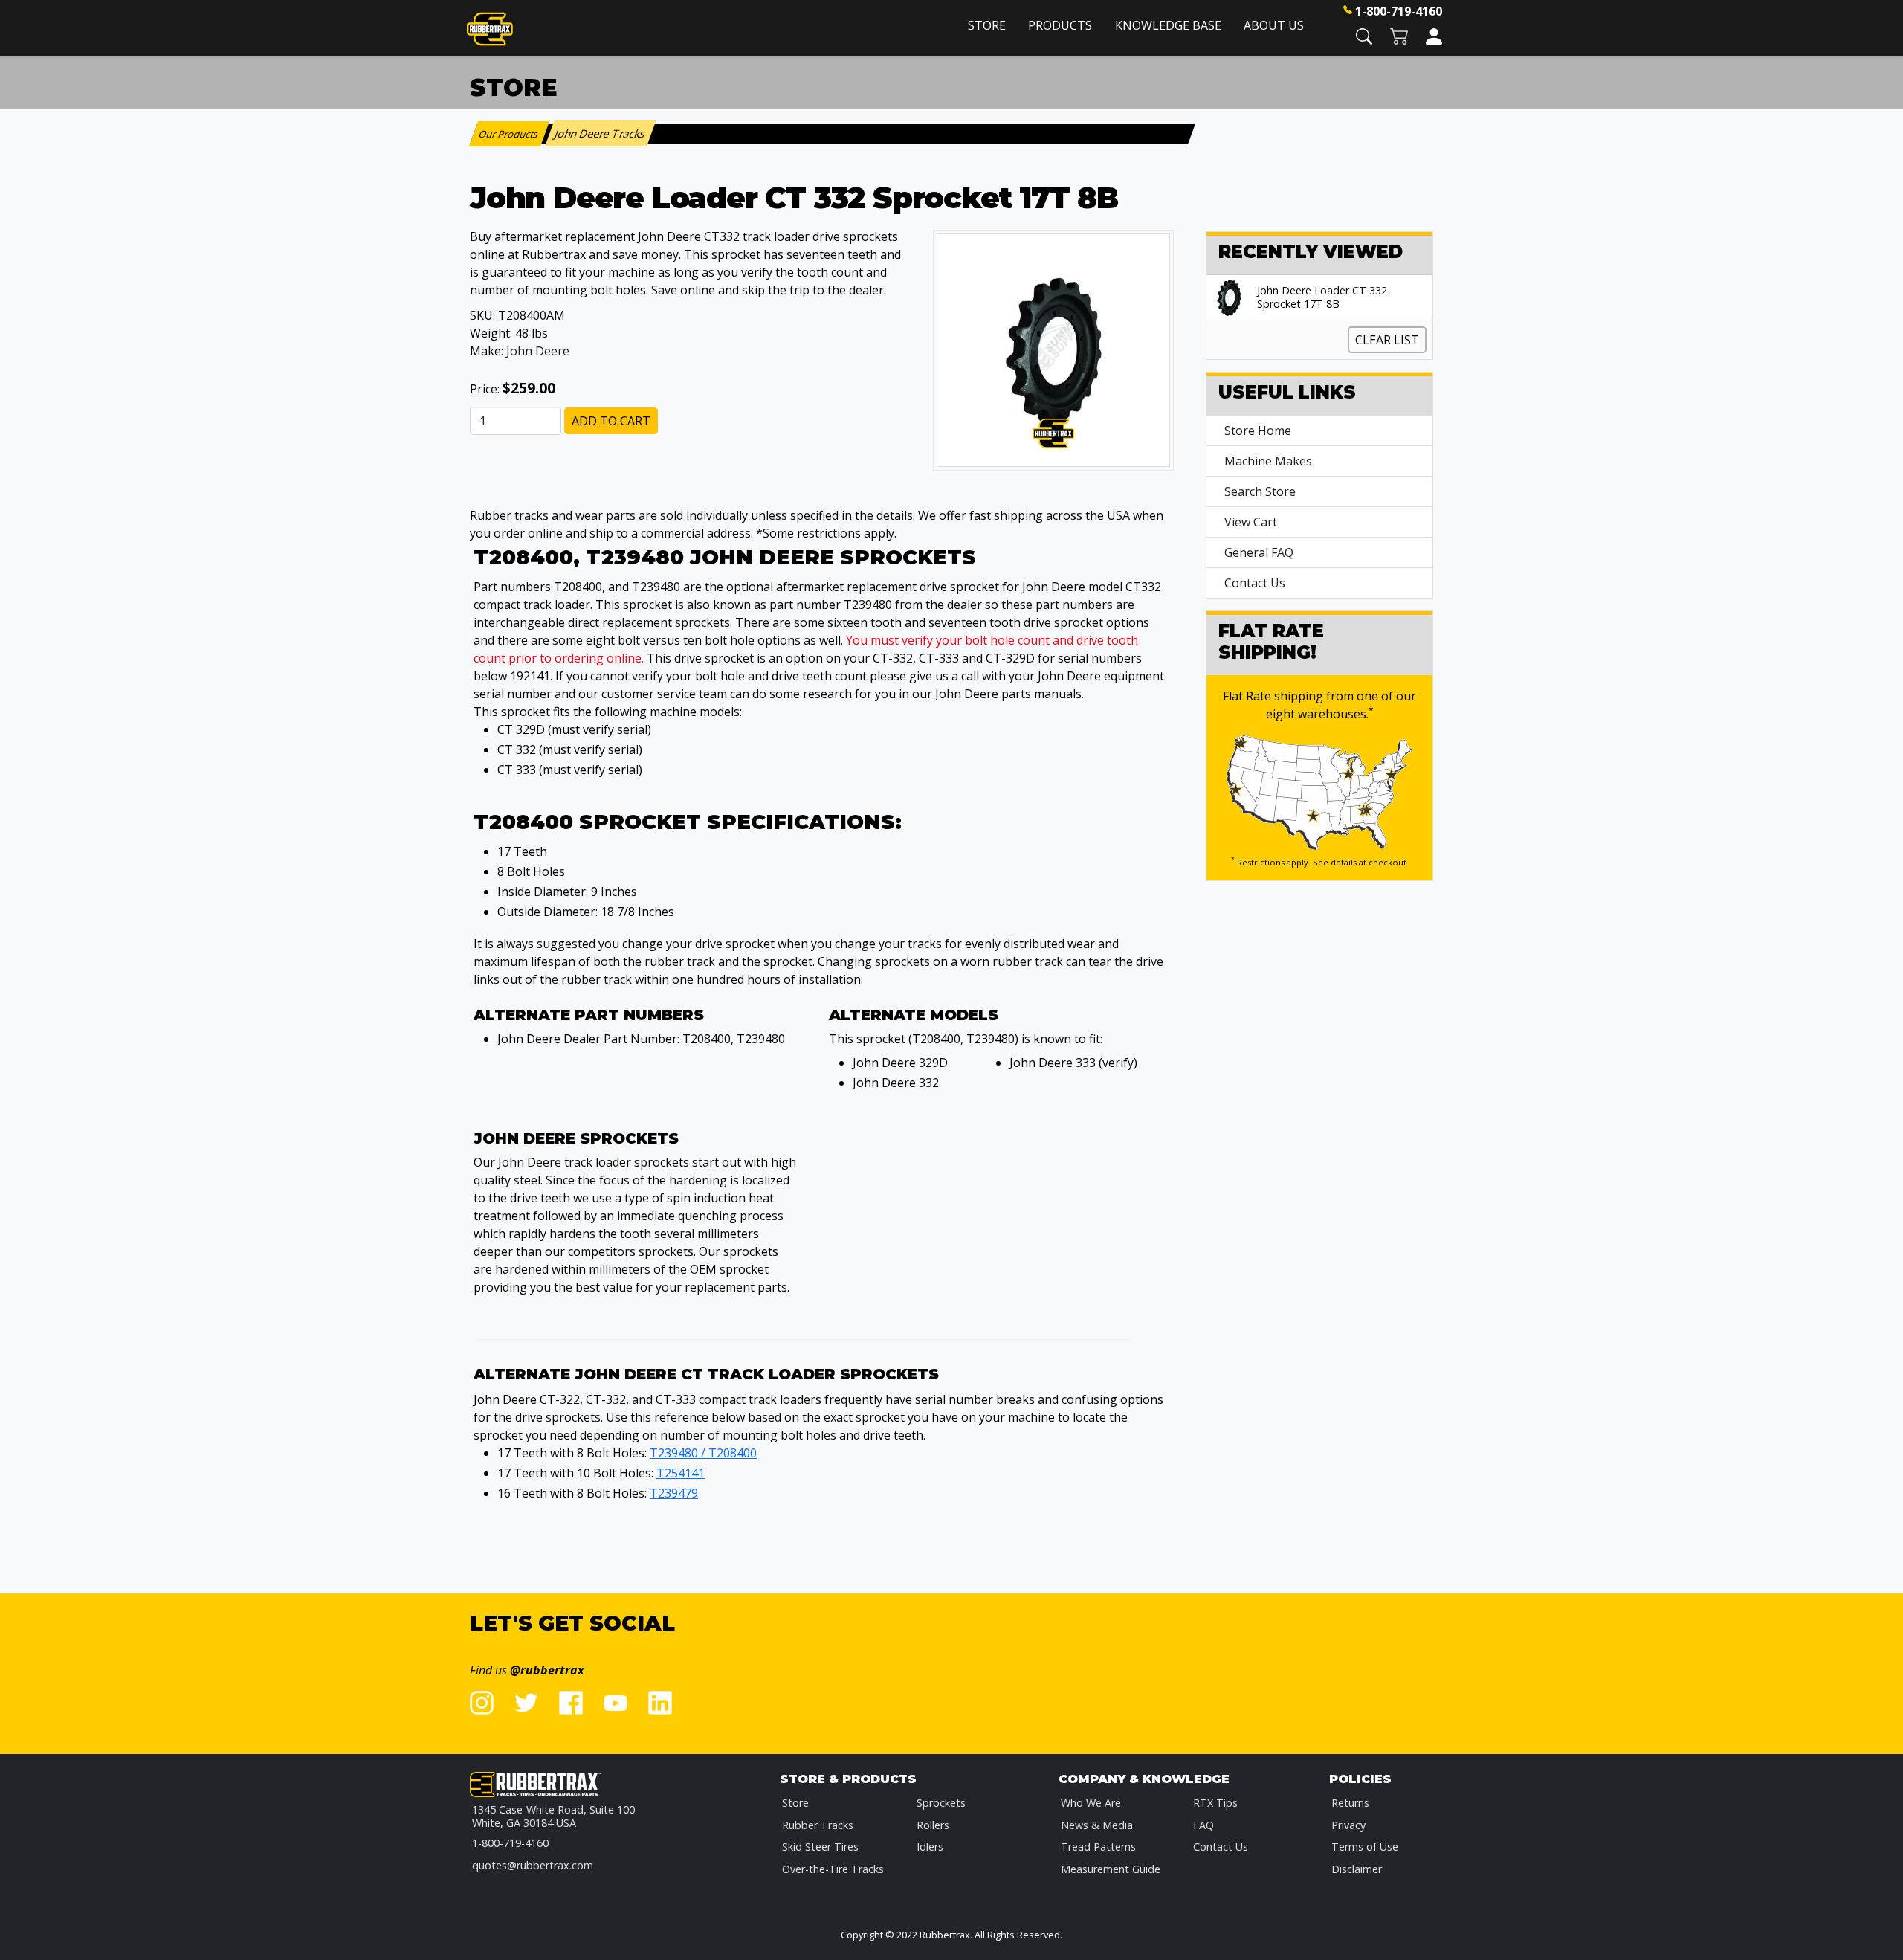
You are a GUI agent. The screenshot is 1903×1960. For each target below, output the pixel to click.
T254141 (681, 1473)
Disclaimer (1357, 1869)
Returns (1350, 1803)
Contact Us (1255, 583)
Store (987, 25)
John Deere (538, 351)
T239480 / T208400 (703, 1453)
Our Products (510, 134)
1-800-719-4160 (1399, 11)
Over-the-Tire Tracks (833, 1869)
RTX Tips (1215, 1803)
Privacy (1348, 1825)
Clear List (1387, 340)
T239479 (674, 1493)
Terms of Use (1365, 1847)
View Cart (1251, 522)
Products (1060, 25)
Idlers (930, 1847)
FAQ (1203, 1825)
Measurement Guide (1111, 1869)
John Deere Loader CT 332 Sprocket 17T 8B (1322, 297)
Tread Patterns (1098, 1847)
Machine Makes (1268, 461)
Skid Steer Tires (820, 1847)
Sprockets (941, 1803)
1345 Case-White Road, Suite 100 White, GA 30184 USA (553, 1816)
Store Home (1258, 431)
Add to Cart (611, 421)
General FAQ (1259, 552)
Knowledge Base (1168, 25)
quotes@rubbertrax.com (533, 1865)
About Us (1274, 25)
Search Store (1260, 491)
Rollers (933, 1825)
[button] (1364, 35)
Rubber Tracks (818, 1825)
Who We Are (1091, 1803)
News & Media (1097, 1825)
